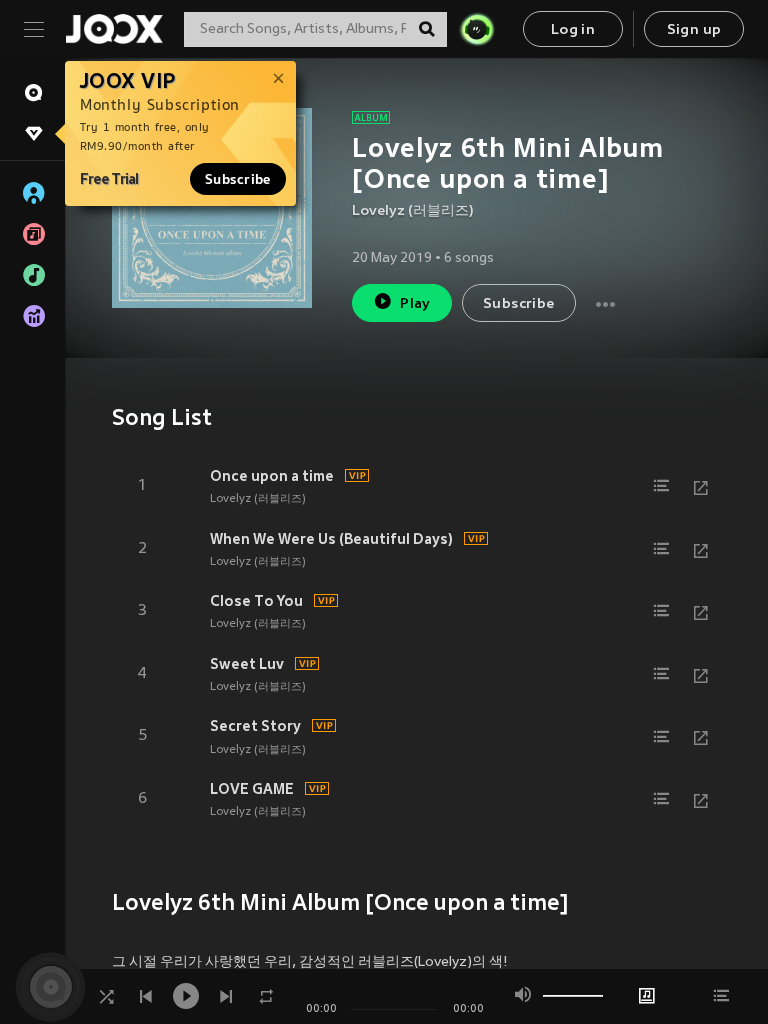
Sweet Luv (247, 664)
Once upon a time (272, 476)
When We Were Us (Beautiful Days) (331, 539)
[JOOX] (114, 29)
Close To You (256, 601)
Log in (573, 30)
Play (415, 304)
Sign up (694, 30)
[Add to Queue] (661, 486)
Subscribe (238, 179)
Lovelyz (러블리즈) (413, 211)
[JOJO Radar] (477, 29)
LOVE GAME (252, 789)
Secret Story (255, 726)
